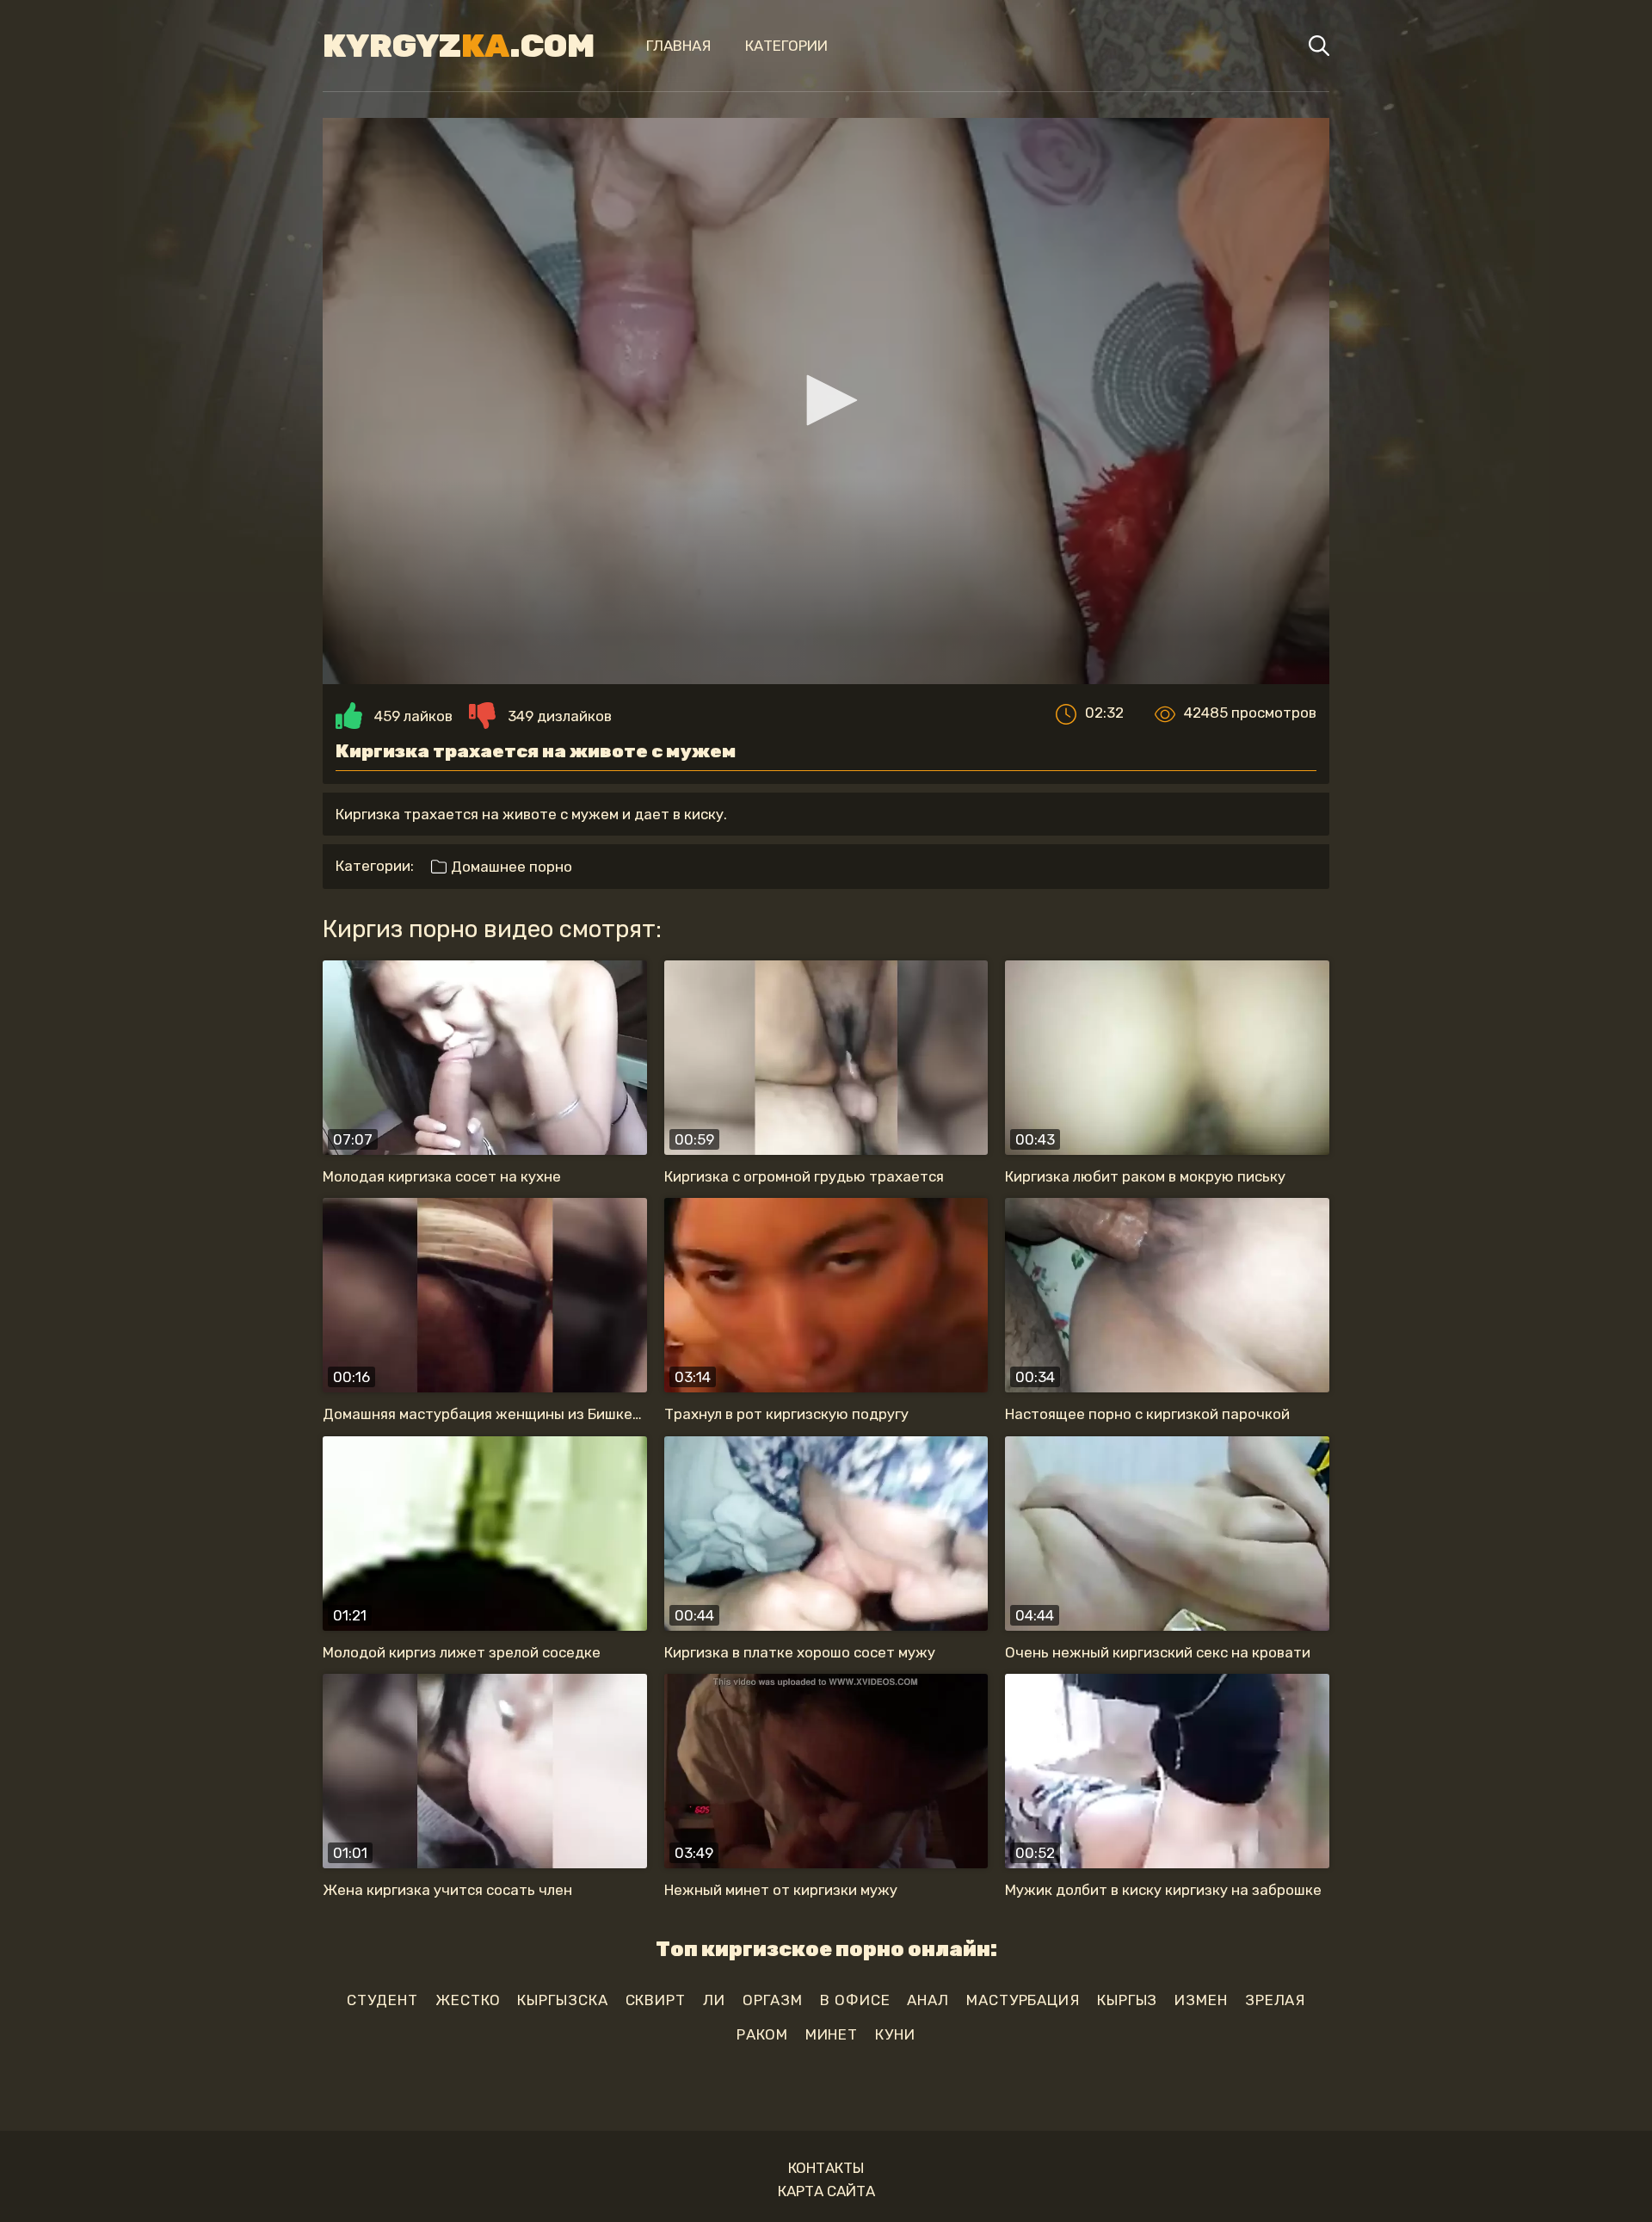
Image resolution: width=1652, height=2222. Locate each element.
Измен (1201, 2000)
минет (832, 2034)
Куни (895, 2034)
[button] (826, 400)
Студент (382, 2000)
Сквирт (656, 2000)
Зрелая (1275, 2000)
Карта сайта (826, 2191)
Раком (762, 2034)
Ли (714, 2000)
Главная (678, 46)
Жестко (468, 2000)
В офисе (855, 2000)
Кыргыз (1127, 2000)
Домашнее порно (510, 867)
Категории (786, 46)
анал (928, 2000)
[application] (826, 401)
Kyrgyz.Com (459, 46)
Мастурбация (1023, 2000)
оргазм (773, 2000)
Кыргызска (562, 2000)
